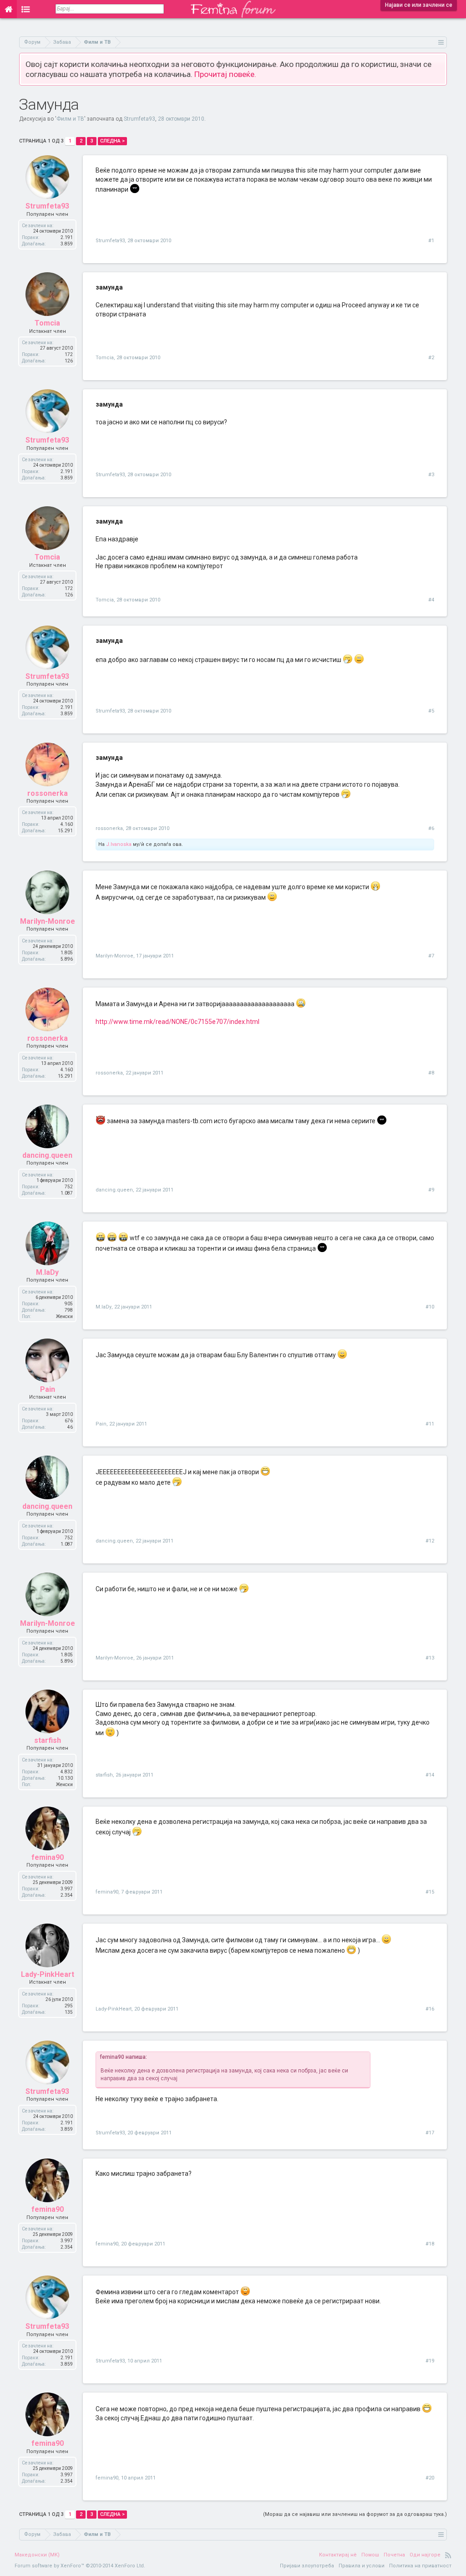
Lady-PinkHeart (48, 1974)
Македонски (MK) (37, 2555)
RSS (448, 2555)
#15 (430, 1892)
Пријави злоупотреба (307, 2566)
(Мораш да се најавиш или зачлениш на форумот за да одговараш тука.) (355, 2514)
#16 (430, 2009)
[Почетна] (8, 9)
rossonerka (48, 793)
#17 (430, 2133)
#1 (431, 241)
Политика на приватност (420, 2566)
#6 (431, 828)
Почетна (394, 2555)
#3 (431, 475)
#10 (430, 1307)
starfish (48, 1740)
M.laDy (47, 1272)
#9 (431, 1190)
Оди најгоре (425, 2555)
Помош (370, 2555)
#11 (430, 1424)
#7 (431, 956)
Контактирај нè (338, 2555)
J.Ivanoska (119, 844)
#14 (430, 1775)
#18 (430, 2244)
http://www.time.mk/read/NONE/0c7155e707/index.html (177, 1022)
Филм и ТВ (70, 119)
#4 (431, 600)
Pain (48, 1389)
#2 (431, 358)
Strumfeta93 (139, 119)
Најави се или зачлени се (419, 5)
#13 (430, 1658)
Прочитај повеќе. (225, 74)
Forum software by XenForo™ (80, 2566)
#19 (430, 2361)
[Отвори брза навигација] (441, 42)
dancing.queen (47, 1155)
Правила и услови (362, 2566)
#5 (431, 711)
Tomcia (47, 323)
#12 (430, 1541)
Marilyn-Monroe (48, 921)
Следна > (112, 141)
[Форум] (26, 9)
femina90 (48, 1857)
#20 (430, 2478)
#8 (431, 1073)
